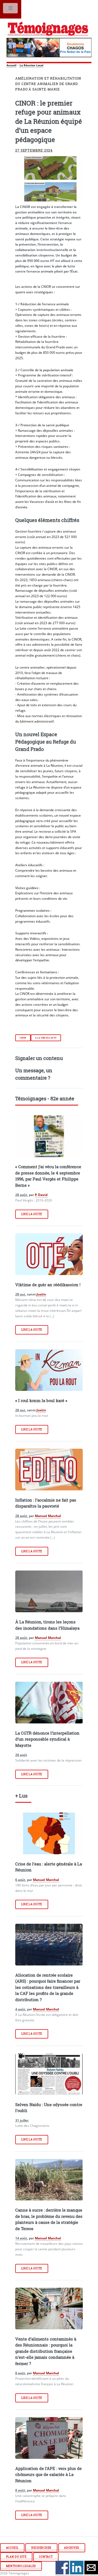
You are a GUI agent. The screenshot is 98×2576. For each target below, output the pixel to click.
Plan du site (16, 2557)
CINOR (23, 1038)
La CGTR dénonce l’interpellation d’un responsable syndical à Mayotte (47, 1739)
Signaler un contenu (39, 1058)
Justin (41, 1294)
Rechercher (41, 2548)
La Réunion (27, 65)
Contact (46, 2557)
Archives (72, 2548)
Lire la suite (32, 1214)
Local (40, 65)
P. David (41, 1195)
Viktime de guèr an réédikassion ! (48, 1285)
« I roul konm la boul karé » (41, 1400)
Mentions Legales (21, 2566)
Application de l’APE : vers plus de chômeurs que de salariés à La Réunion (48, 2474)
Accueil (11, 65)
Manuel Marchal (48, 1516)
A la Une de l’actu (46, 1038)
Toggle (11, 9)
